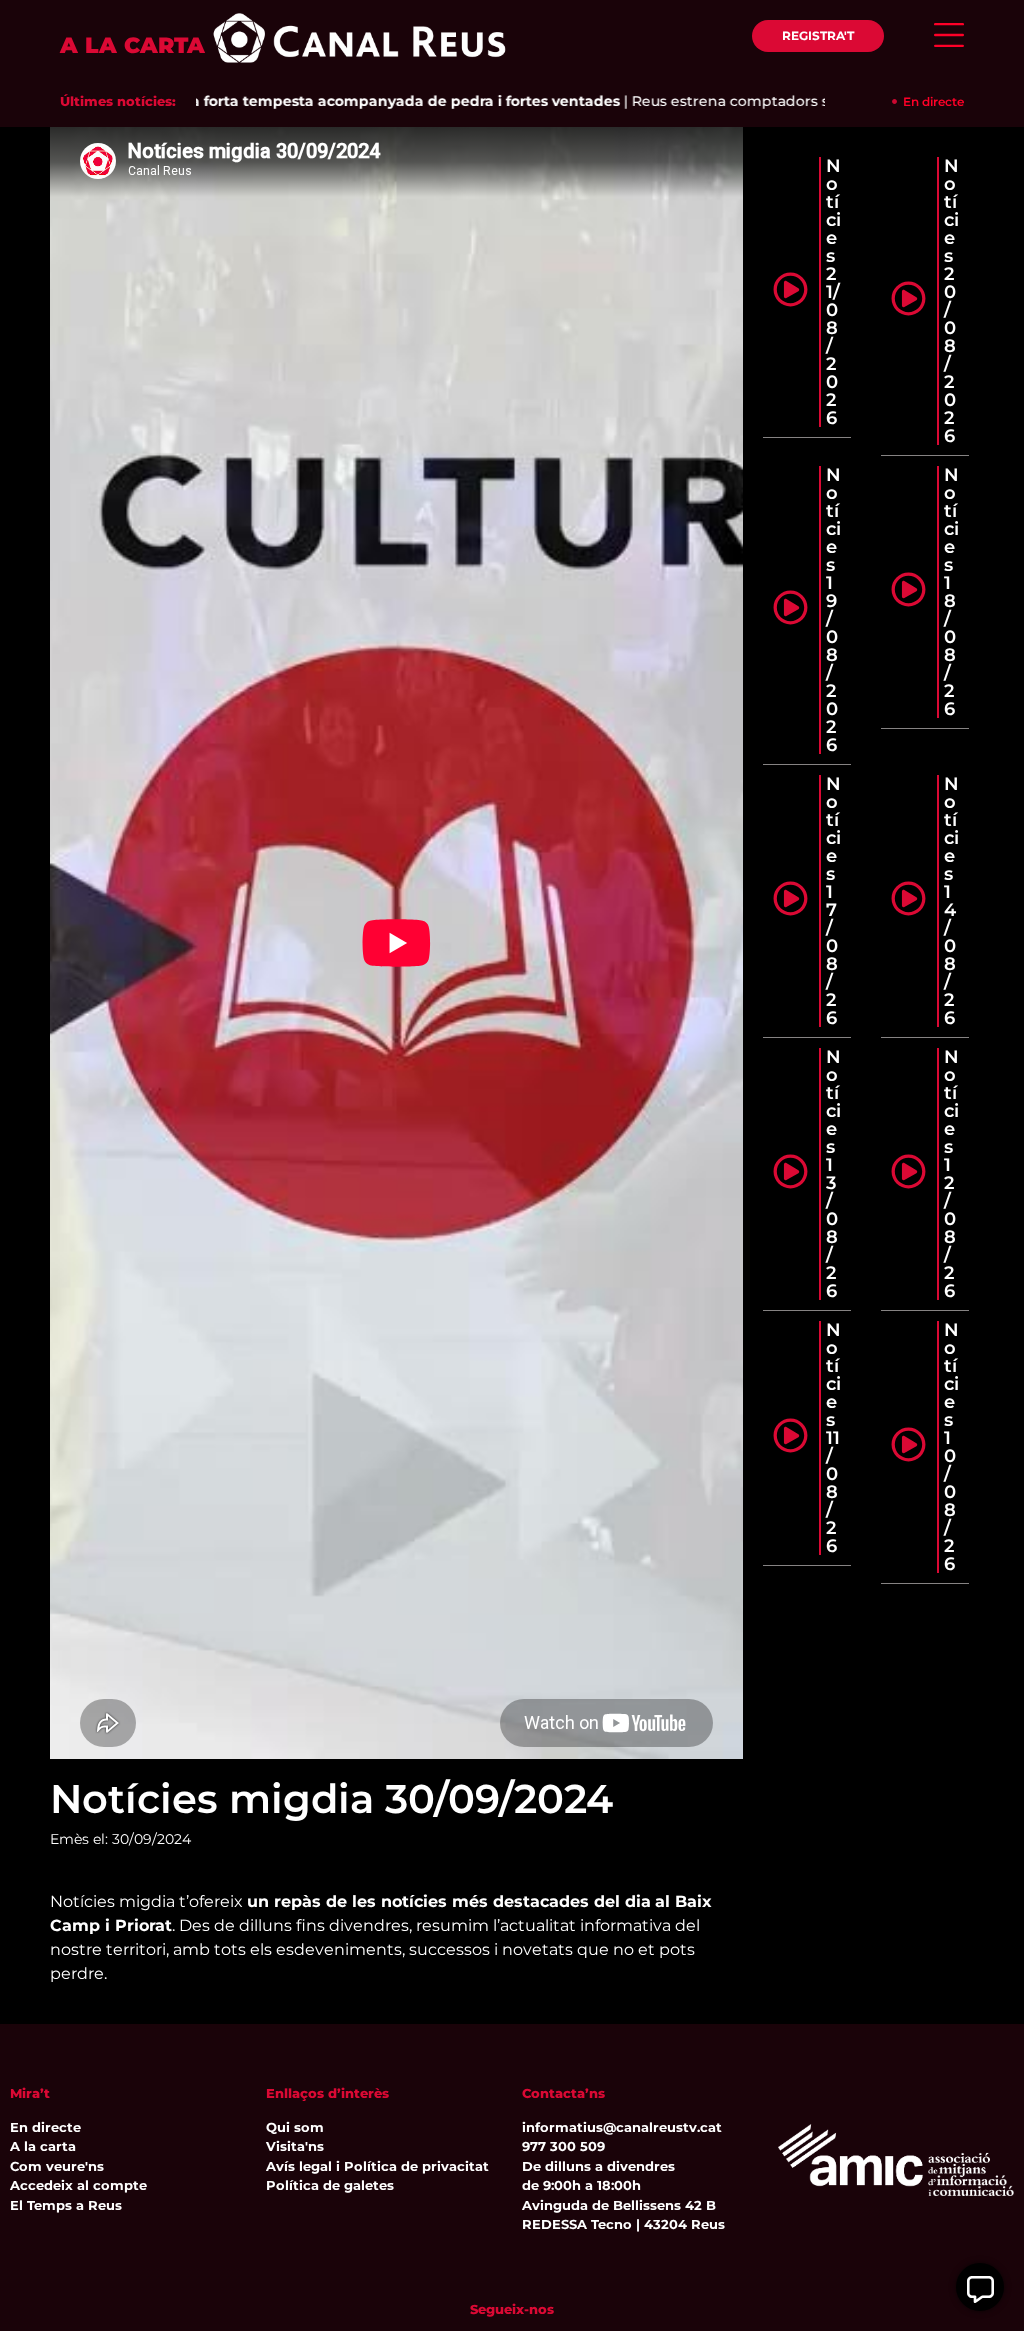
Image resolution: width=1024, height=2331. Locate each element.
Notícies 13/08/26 (833, 1174)
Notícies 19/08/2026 (833, 610)
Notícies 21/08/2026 (833, 292)
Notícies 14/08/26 (951, 901)
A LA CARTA (132, 45)
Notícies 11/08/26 (833, 1438)
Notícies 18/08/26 (951, 592)
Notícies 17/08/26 (833, 901)
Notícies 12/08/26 (951, 1174)
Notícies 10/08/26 (951, 1447)
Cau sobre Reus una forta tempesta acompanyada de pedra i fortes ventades (303, 101)
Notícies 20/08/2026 (951, 301)
